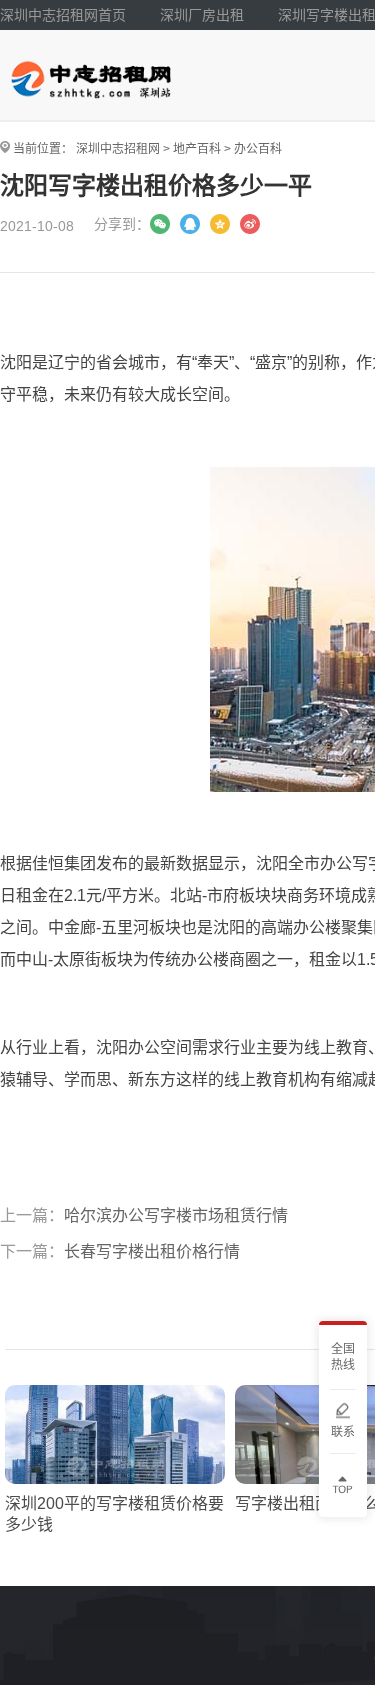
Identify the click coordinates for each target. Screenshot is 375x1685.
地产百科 (197, 149)
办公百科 (258, 149)
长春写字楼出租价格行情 (152, 1251)
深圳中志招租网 (118, 149)
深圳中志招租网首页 (63, 15)
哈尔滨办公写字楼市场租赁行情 (176, 1215)
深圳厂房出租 (202, 15)
